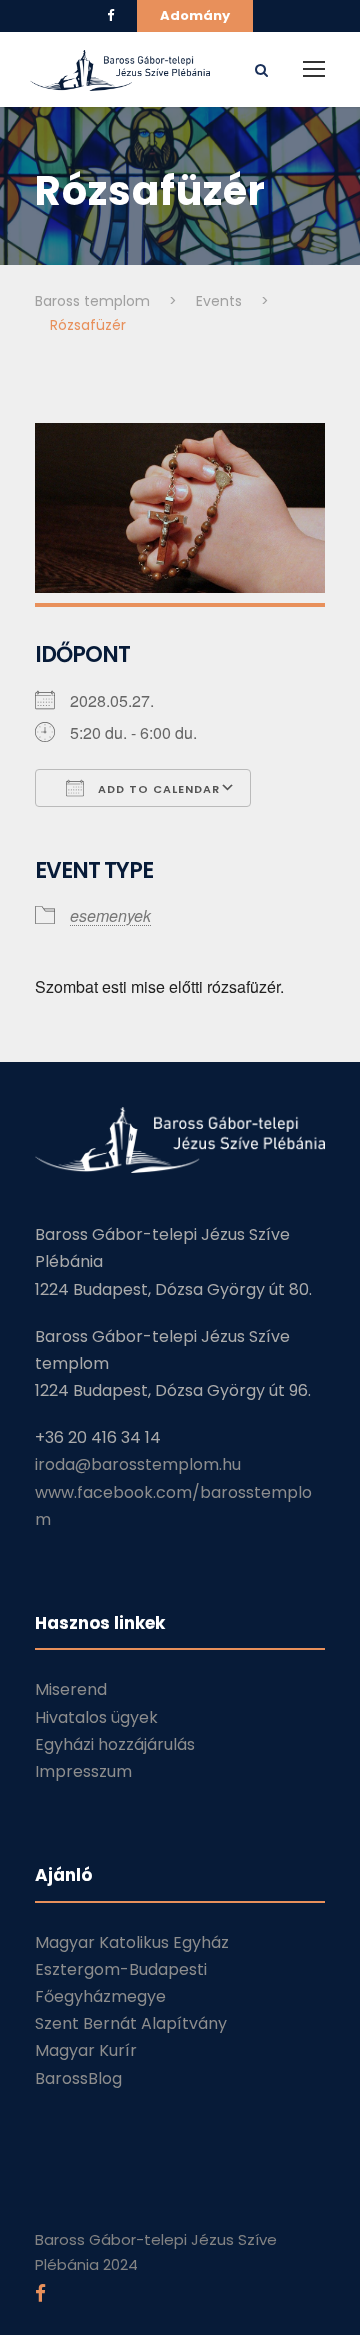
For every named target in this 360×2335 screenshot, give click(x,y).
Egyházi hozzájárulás (115, 1744)
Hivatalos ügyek (96, 1717)
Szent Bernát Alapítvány (131, 2023)
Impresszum (83, 1771)
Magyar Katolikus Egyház (132, 1942)
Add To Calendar (157, 789)
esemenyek (110, 915)
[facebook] (110, 15)
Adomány (195, 15)
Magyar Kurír (86, 2050)
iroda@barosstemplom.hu (138, 1464)
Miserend (71, 1689)
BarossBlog (78, 2078)
